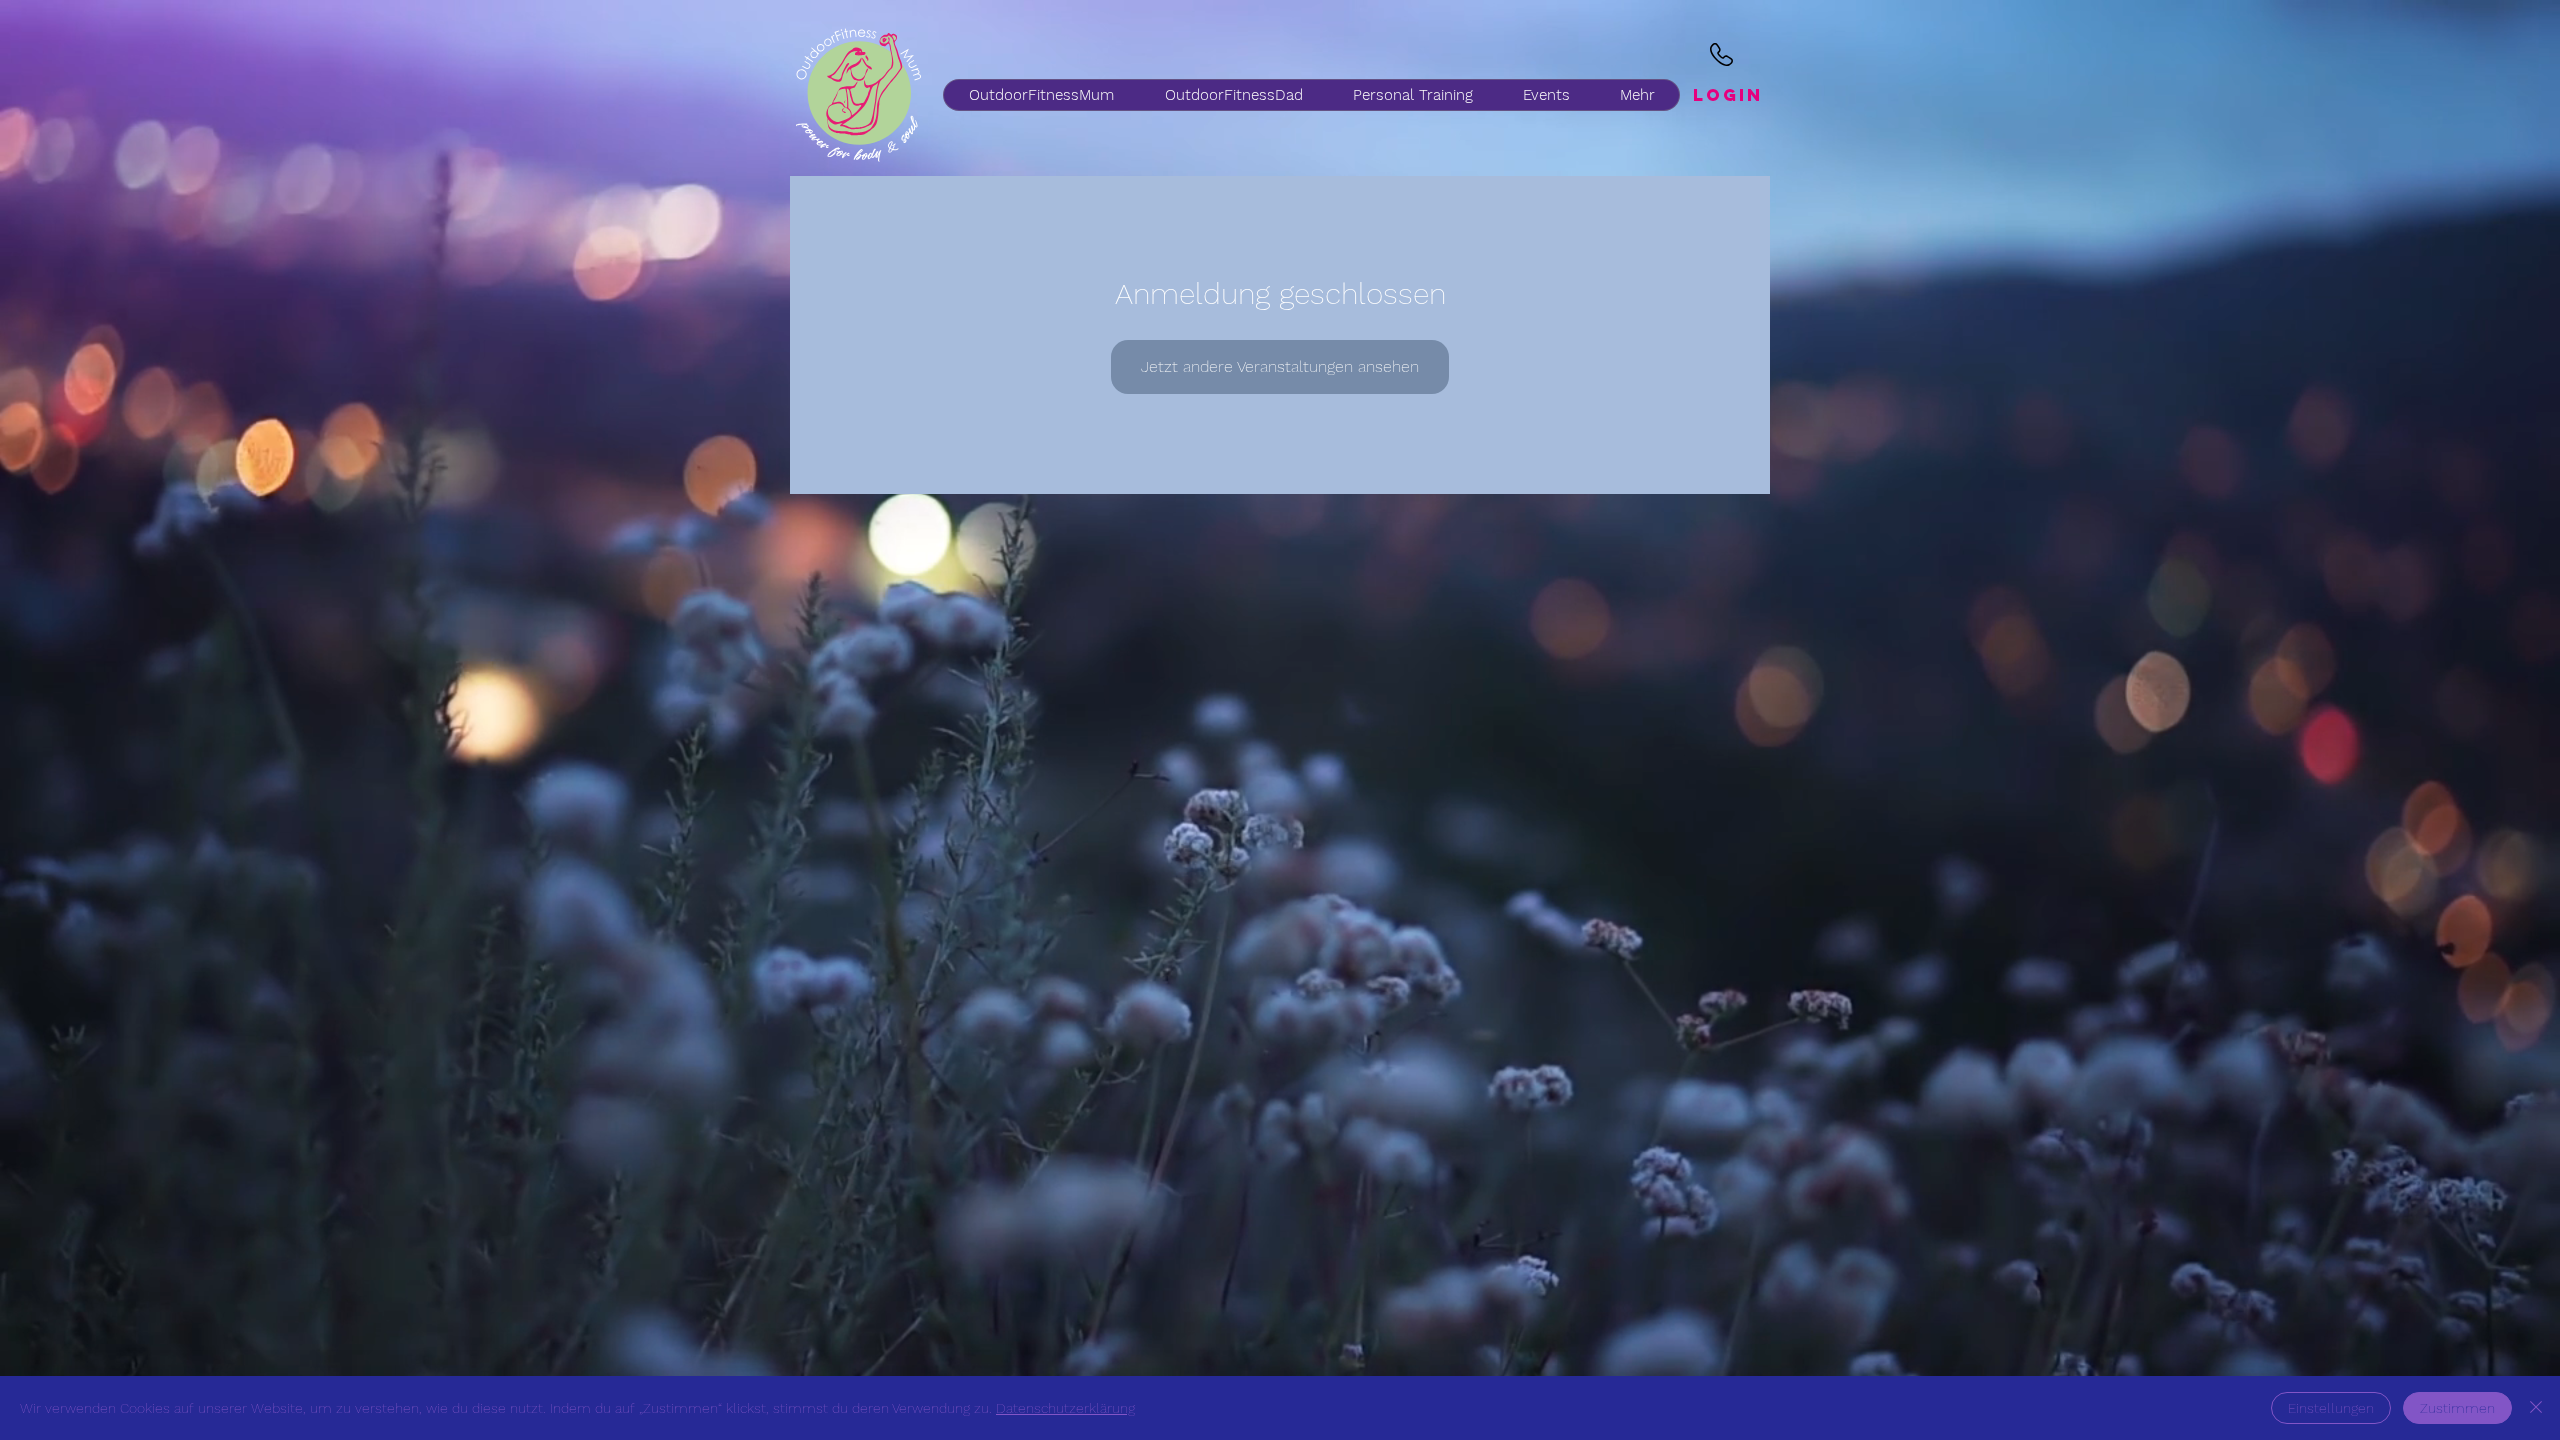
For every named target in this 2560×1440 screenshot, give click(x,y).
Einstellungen (2331, 1408)
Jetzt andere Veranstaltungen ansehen (1280, 366)
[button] (1233, 95)
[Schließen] (2536, 1408)
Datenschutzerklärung (1065, 1408)
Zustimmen (2457, 1408)
